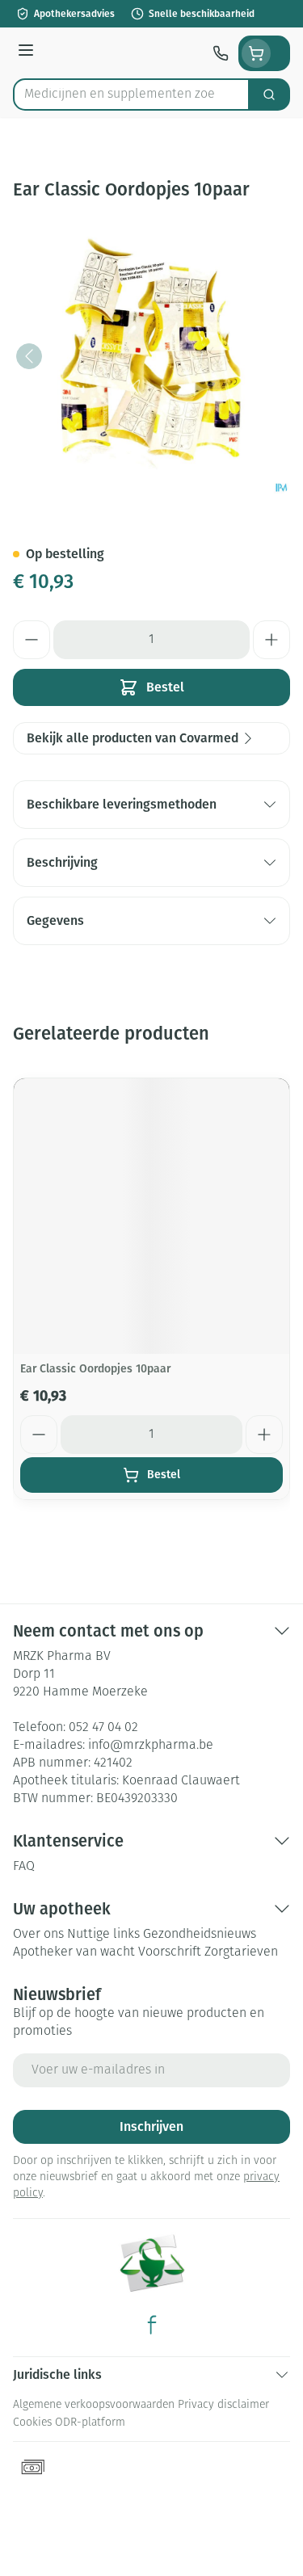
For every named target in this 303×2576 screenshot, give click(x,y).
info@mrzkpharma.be (151, 1746)
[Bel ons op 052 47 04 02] (221, 53)
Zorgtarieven (241, 1952)
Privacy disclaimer (223, 2405)
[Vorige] (29, 356)
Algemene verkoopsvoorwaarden (94, 2405)
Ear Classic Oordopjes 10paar (95, 1369)
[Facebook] (152, 2325)
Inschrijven (151, 2126)
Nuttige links (103, 1935)
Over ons (38, 1935)
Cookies (32, 2423)
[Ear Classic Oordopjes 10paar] (151, 1216)
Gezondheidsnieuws (200, 1935)
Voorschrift (170, 1952)
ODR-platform (90, 2423)
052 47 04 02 (103, 1728)
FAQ (24, 1867)
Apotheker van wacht (74, 1952)
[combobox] (131, 95)
